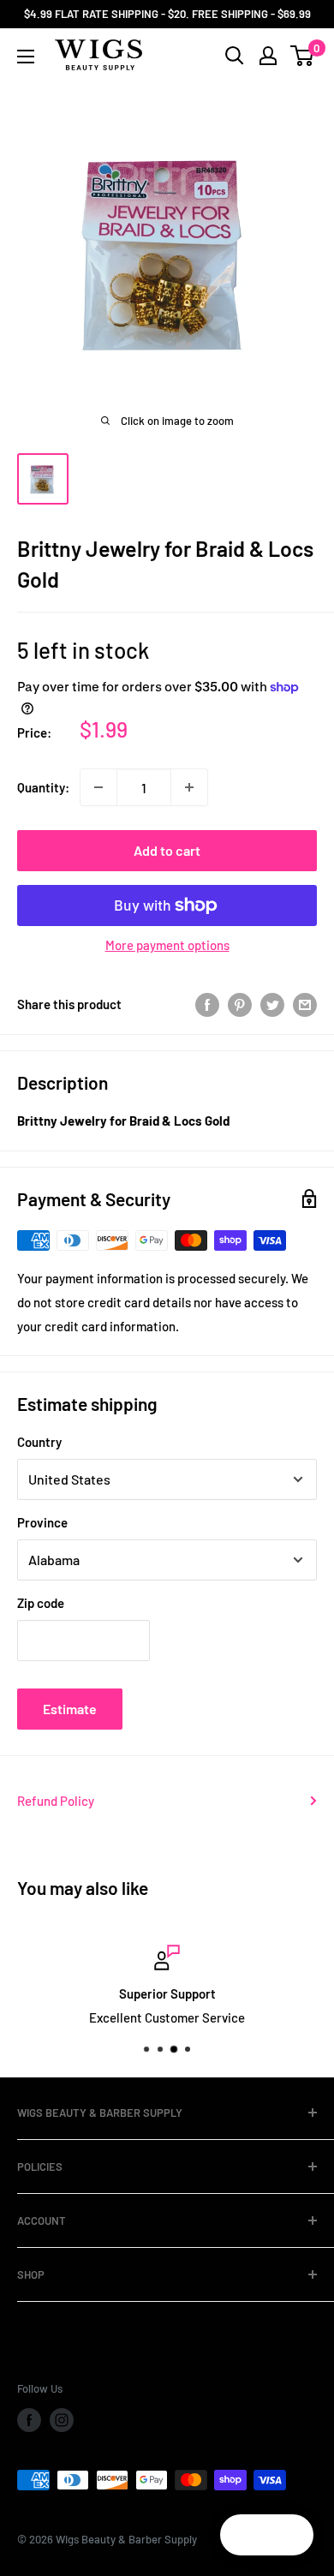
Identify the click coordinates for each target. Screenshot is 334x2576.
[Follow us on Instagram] (62, 2420)
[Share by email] (305, 1004)
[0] (303, 56)
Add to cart (167, 850)
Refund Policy (56, 1801)
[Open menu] (26, 57)
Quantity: (43, 787)
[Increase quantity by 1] (189, 787)
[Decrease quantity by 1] (98, 787)
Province (42, 1522)
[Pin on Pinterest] (240, 1004)
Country (39, 1442)
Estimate (70, 1709)
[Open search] (235, 56)
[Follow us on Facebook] (29, 2420)
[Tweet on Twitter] (272, 1004)
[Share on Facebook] (207, 1004)
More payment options (167, 945)
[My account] (268, 56)
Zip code (41, 1603)
